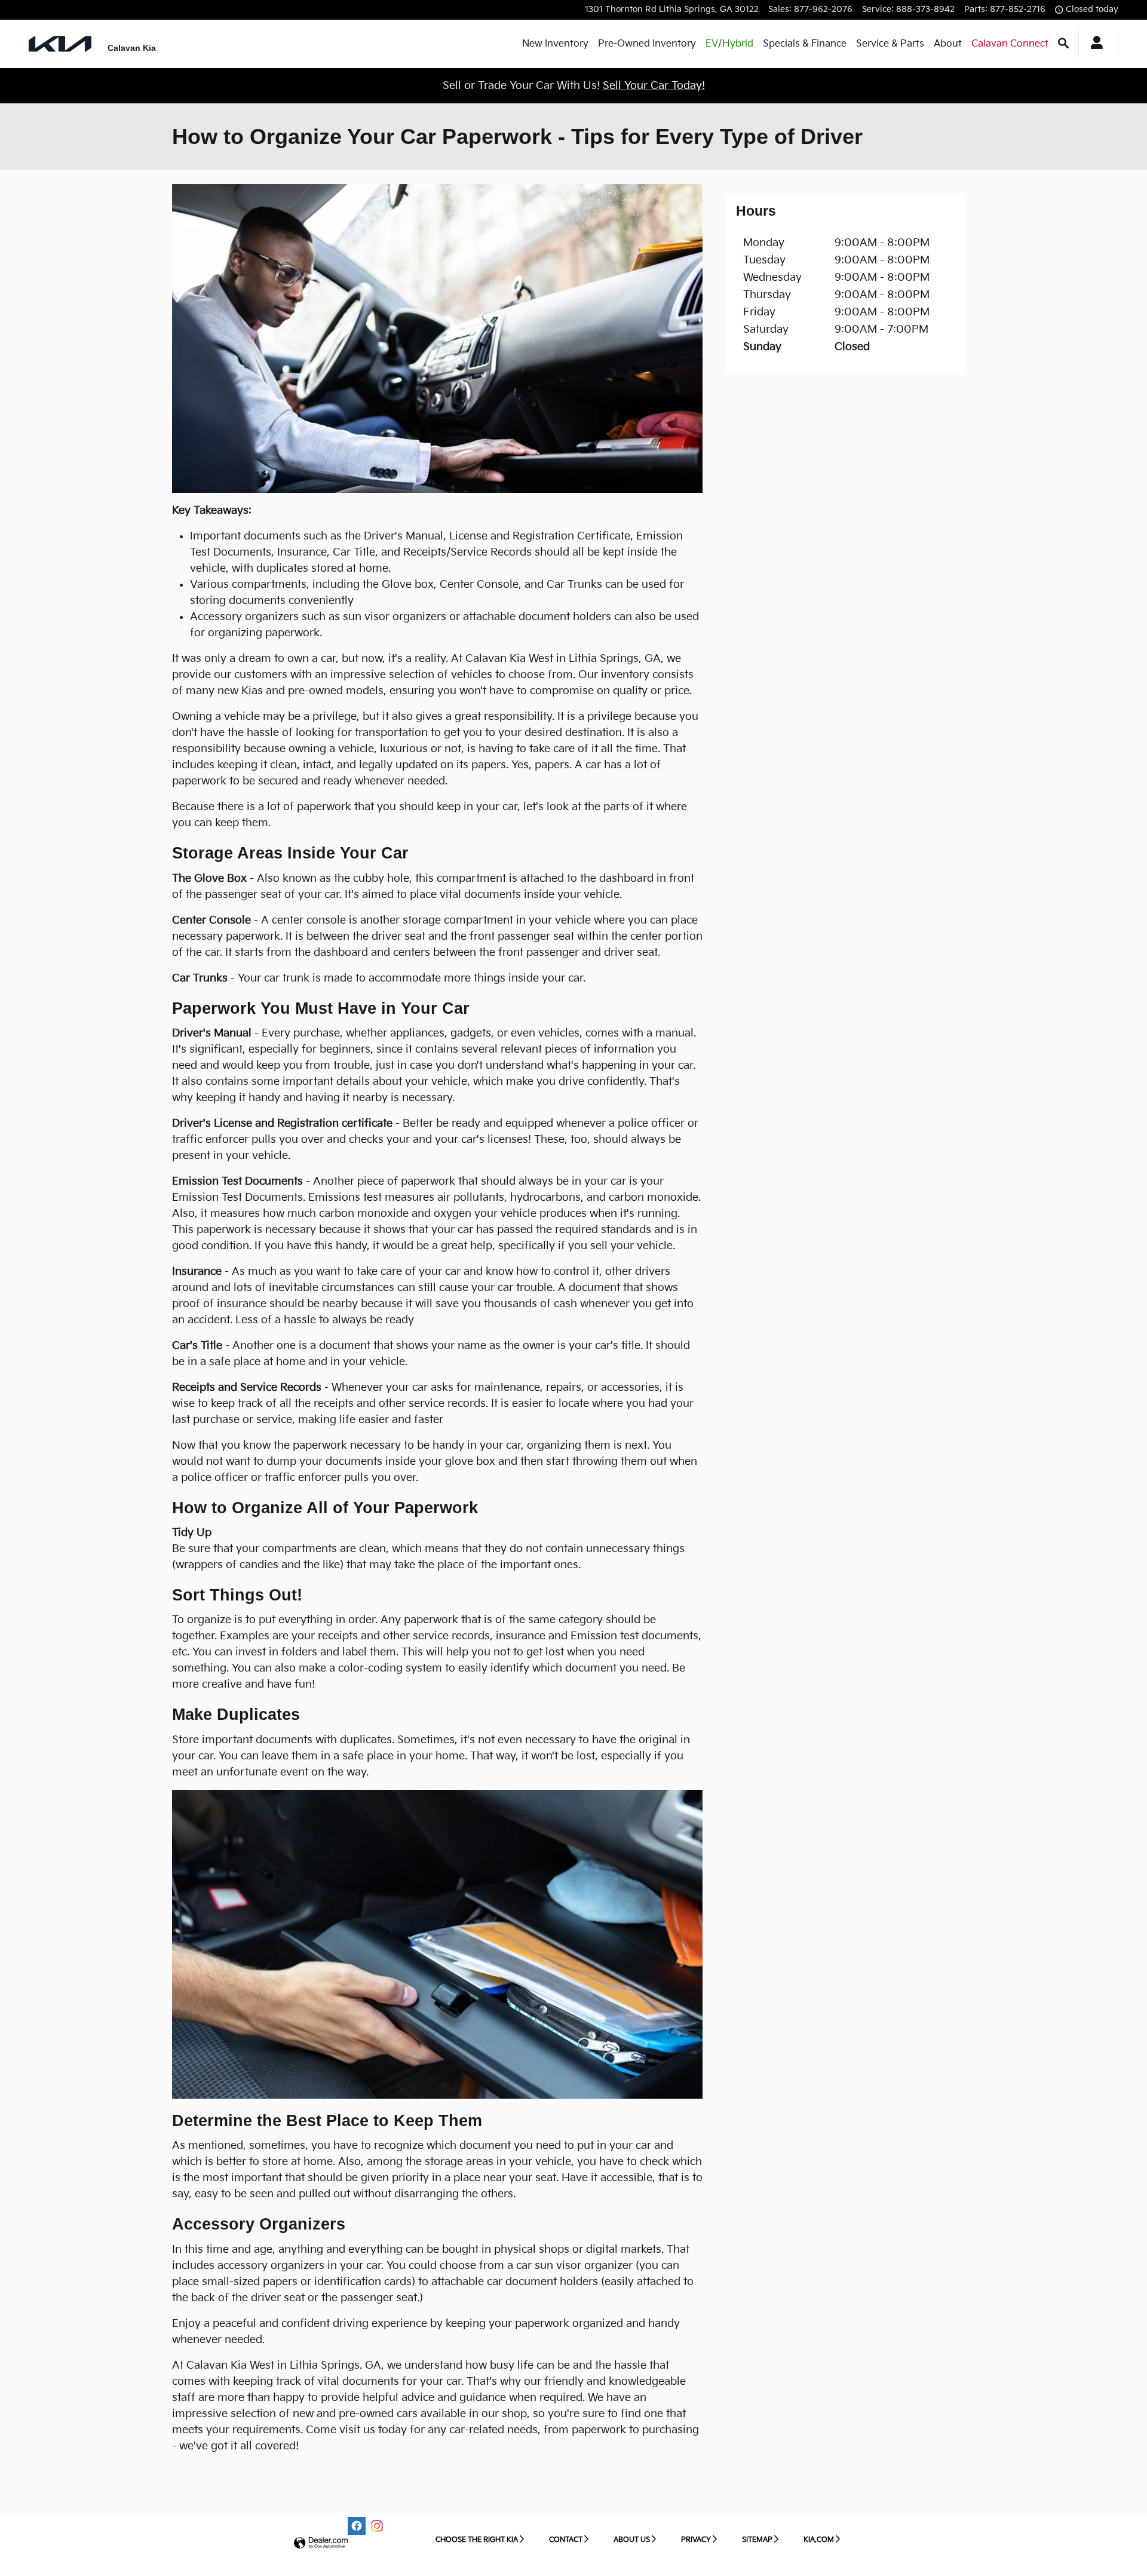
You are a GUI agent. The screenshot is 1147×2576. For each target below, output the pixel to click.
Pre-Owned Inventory (647, 44)
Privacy (696, 2540)
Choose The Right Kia (477, 2540)
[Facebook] (357, 2526)
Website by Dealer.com (321, 2543)
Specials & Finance (805, 44)
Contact (566, 2540)
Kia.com (819, 2540)
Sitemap (757, 2540)
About (948, 44)
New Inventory (555, 44)
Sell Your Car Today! (654, 86)
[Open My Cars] (1094, 44)
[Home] (60, 44)
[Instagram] (377, 2526)
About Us (632, 2540)
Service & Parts (890, 44)
